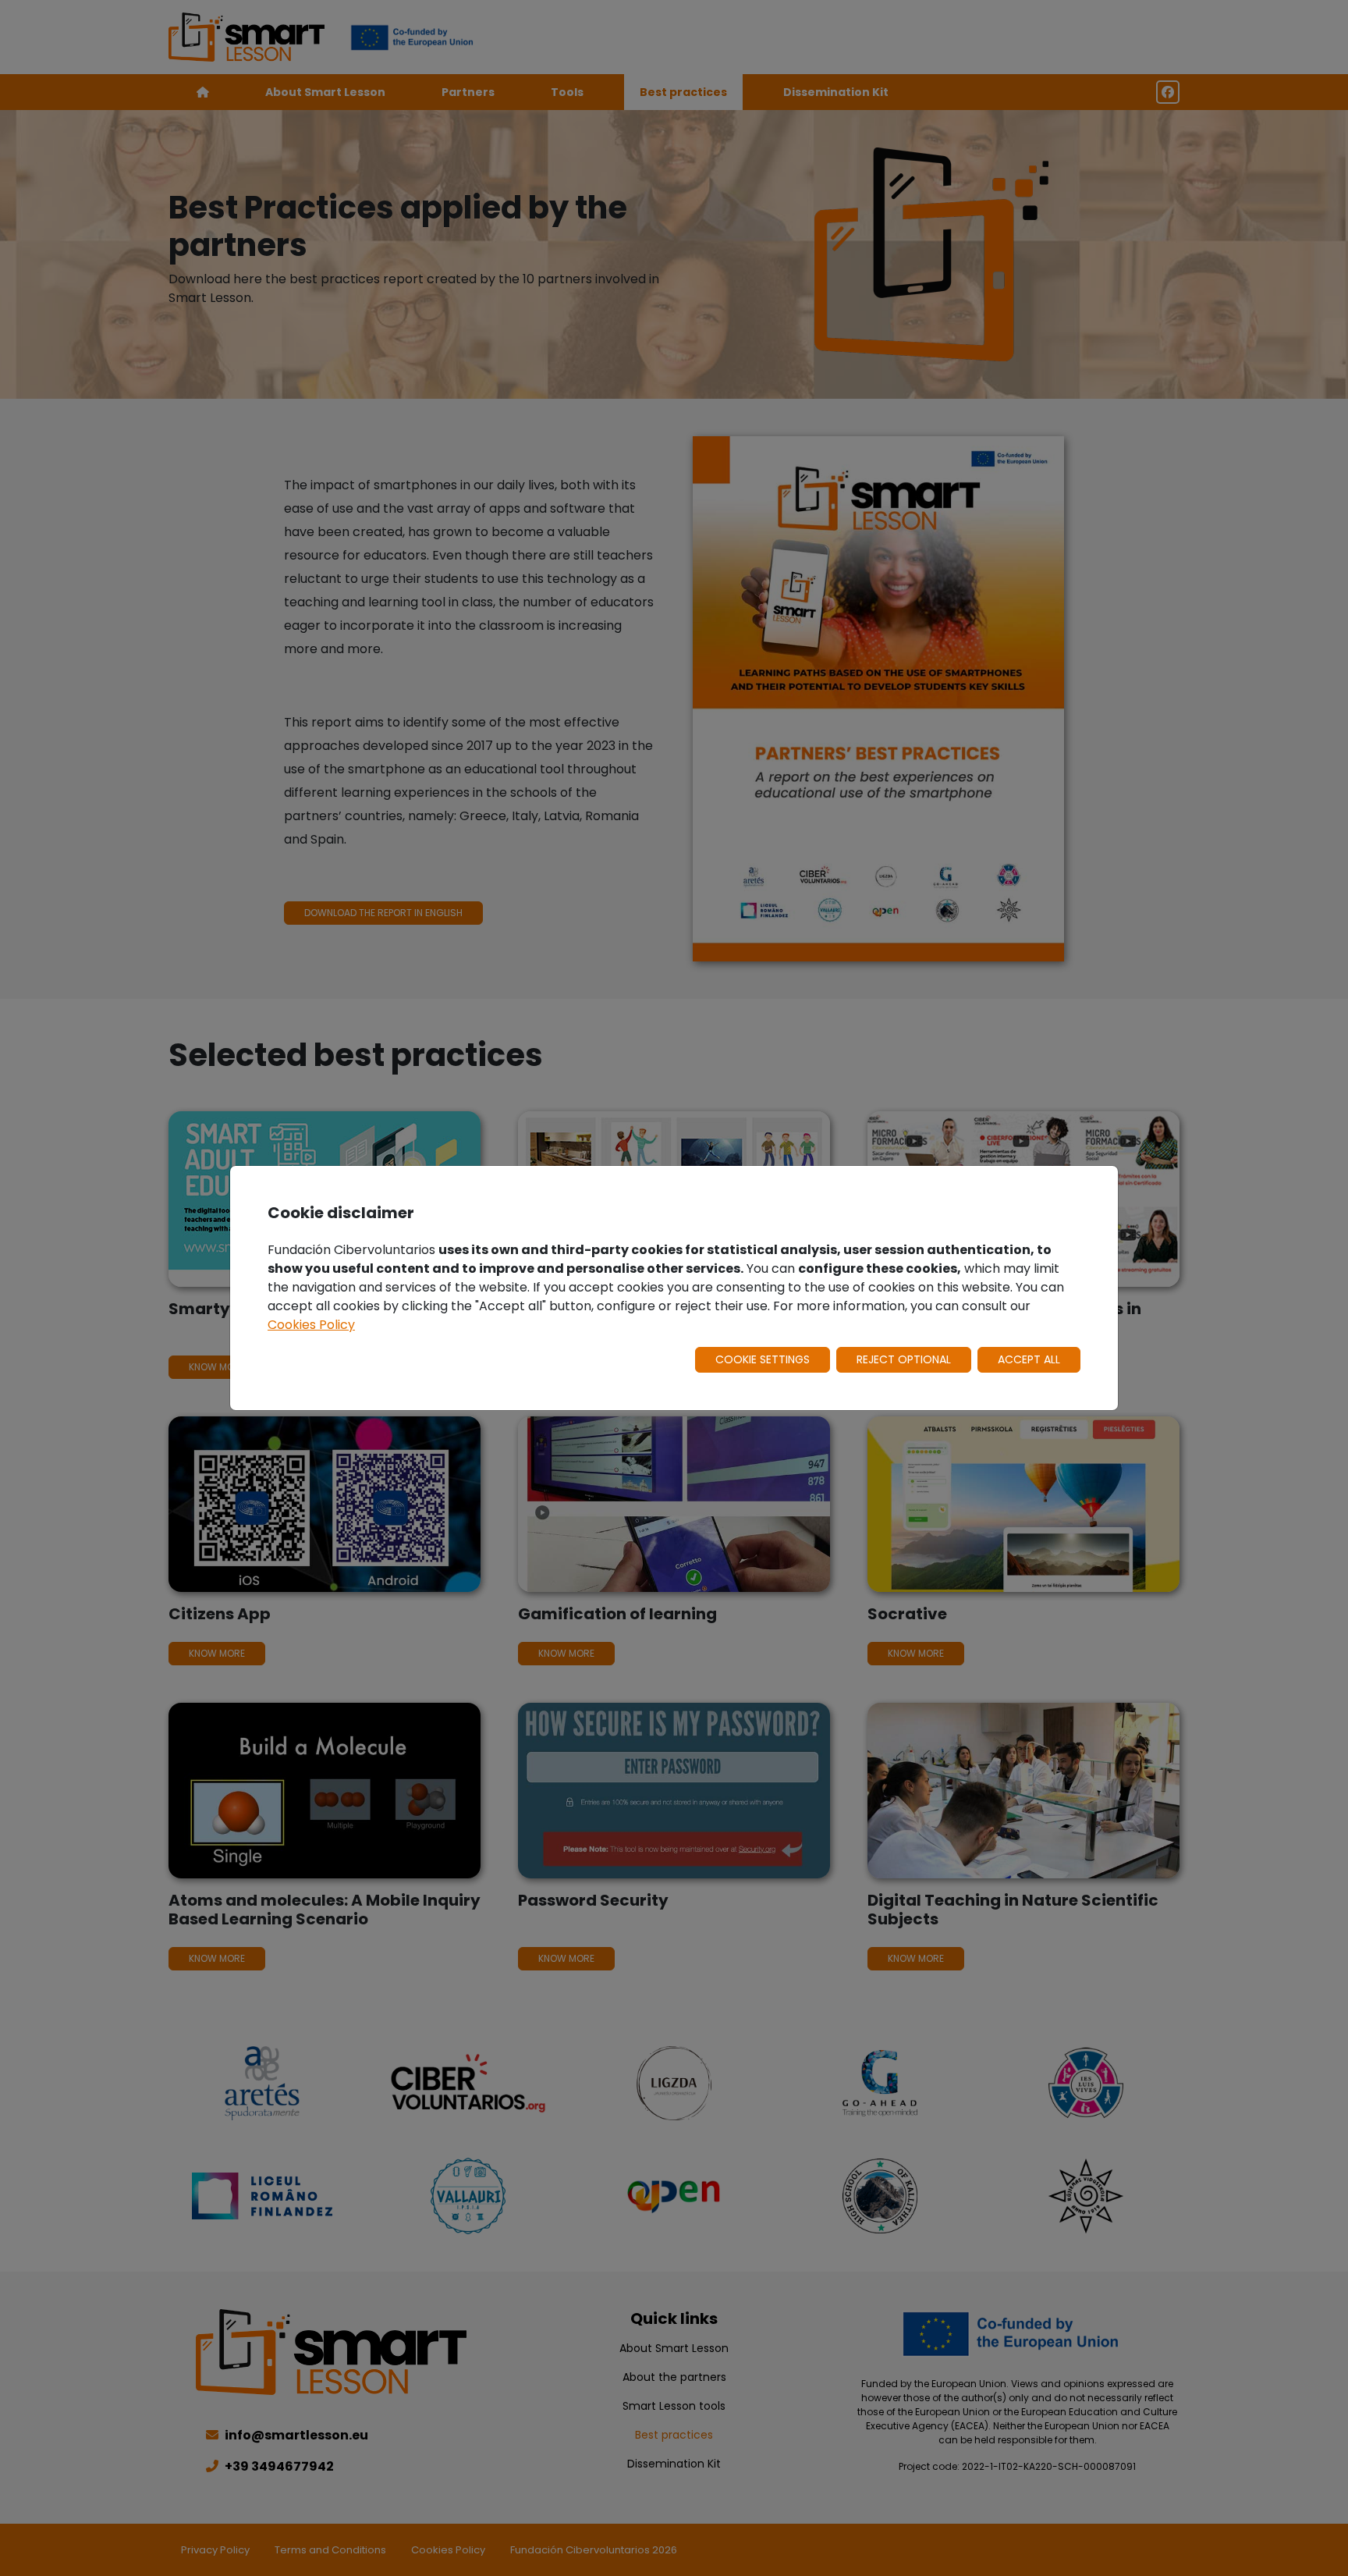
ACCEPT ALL (1029, 1359)
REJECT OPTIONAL (904, 1359)
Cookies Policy (311, 1325)
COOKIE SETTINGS (763, 1359)
